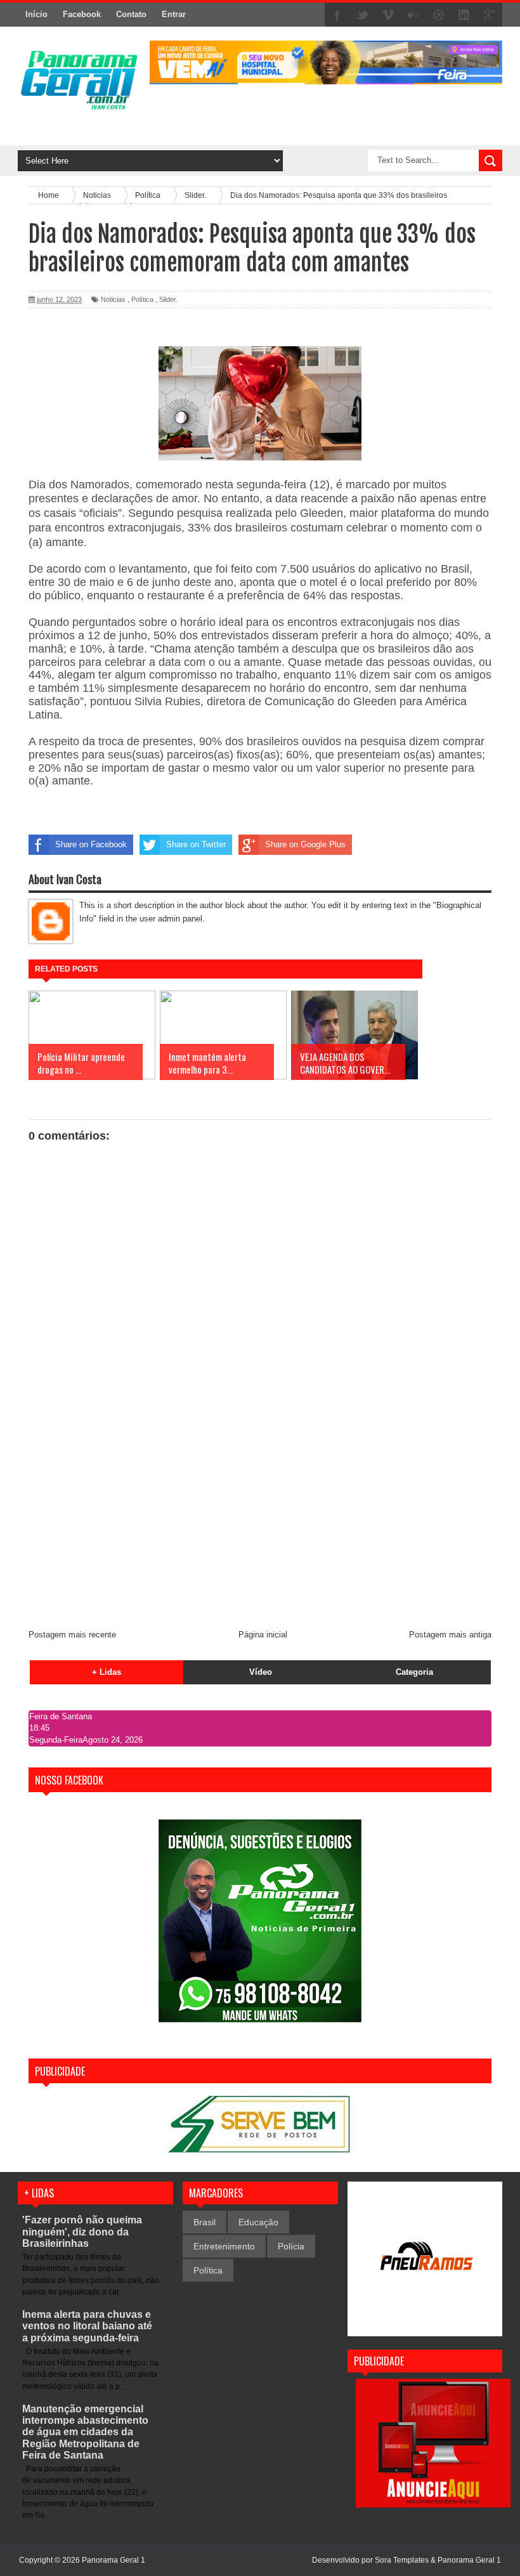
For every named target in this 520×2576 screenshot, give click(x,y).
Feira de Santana (61, 1716)
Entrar (174, 14)
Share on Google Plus (305, 844)
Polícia (291, 2246)
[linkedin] (464, 15)
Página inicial (263, 1635)
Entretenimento (224, 2246)
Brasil (205, 2222)
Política (142, 299)
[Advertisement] (260, 1524)
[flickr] (413, 15)
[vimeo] (388, 15)
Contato (131, 14)
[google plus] (490, 15)
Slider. (168, 299)
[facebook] (337, 15)
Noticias (113, 299)
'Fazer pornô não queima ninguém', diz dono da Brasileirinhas (82, 2231)
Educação (258, 2222)
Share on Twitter (196, 844)
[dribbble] (439, 15)
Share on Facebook (91, 844)
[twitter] (363, 15)
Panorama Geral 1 (469, 2560)
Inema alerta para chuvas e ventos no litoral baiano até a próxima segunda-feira (87, 2326)
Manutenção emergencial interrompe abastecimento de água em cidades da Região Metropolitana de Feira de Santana (85, 2432)
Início (36, 14)
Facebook (82, 14)
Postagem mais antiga (450, 1635)
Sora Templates (402, 2560)
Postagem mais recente (72, 1635)
